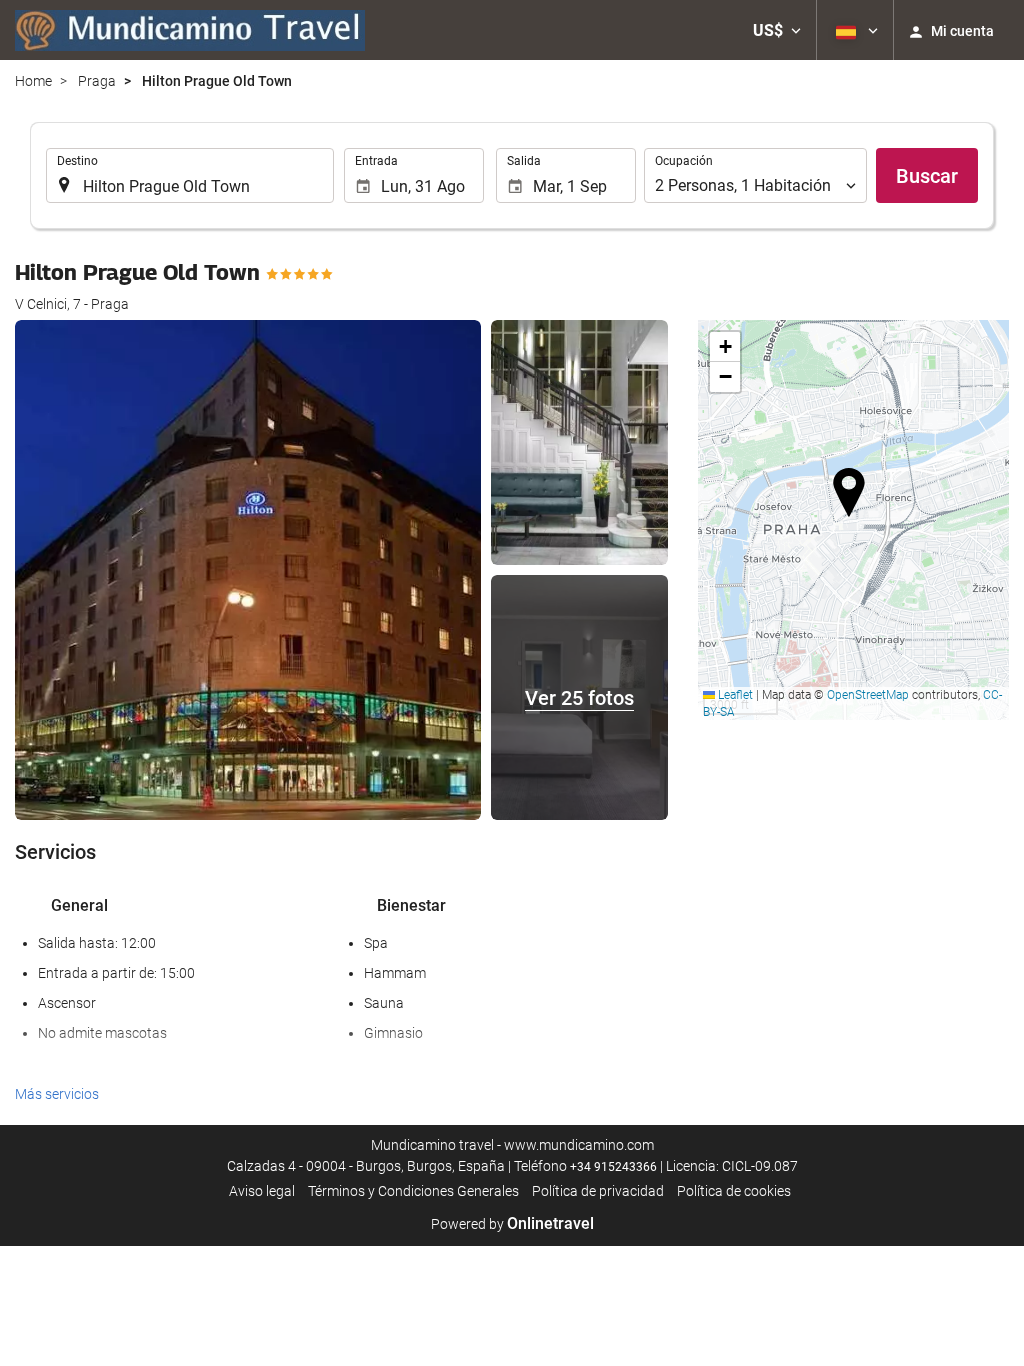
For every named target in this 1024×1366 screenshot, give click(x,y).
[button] (777, 30)
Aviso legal (262, 1191)
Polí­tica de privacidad (598, 1191)
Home (33, 81)
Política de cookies (734, 1191)
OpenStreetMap (868, 695)
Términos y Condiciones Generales (413, 1191)
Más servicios (57, 1094)
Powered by (512, 1224)
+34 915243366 (613, 1167)
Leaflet (734, 695)
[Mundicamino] (190, 30)
